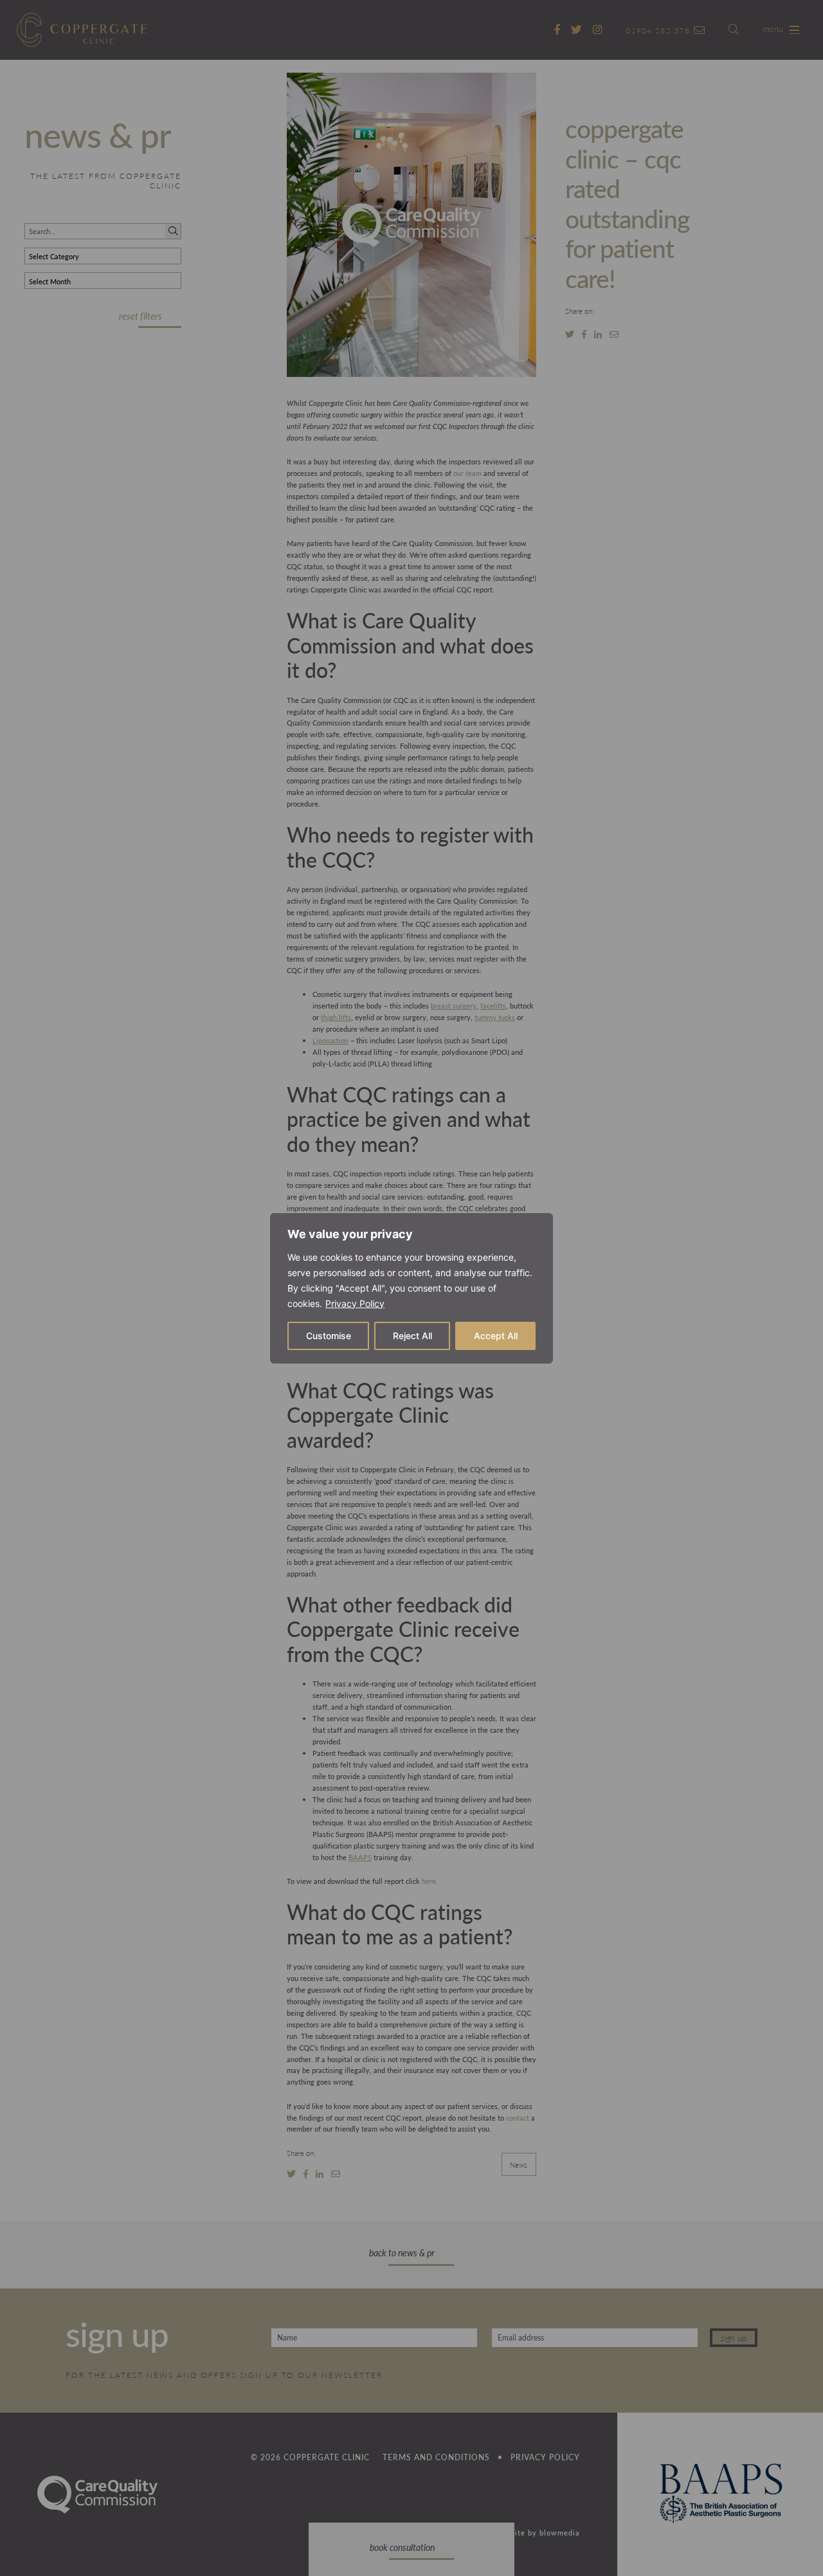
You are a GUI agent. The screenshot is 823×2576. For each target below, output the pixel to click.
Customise (329, 1336)
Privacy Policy (355, 1303)
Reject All (412, 1336)
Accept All (496, 1336)
